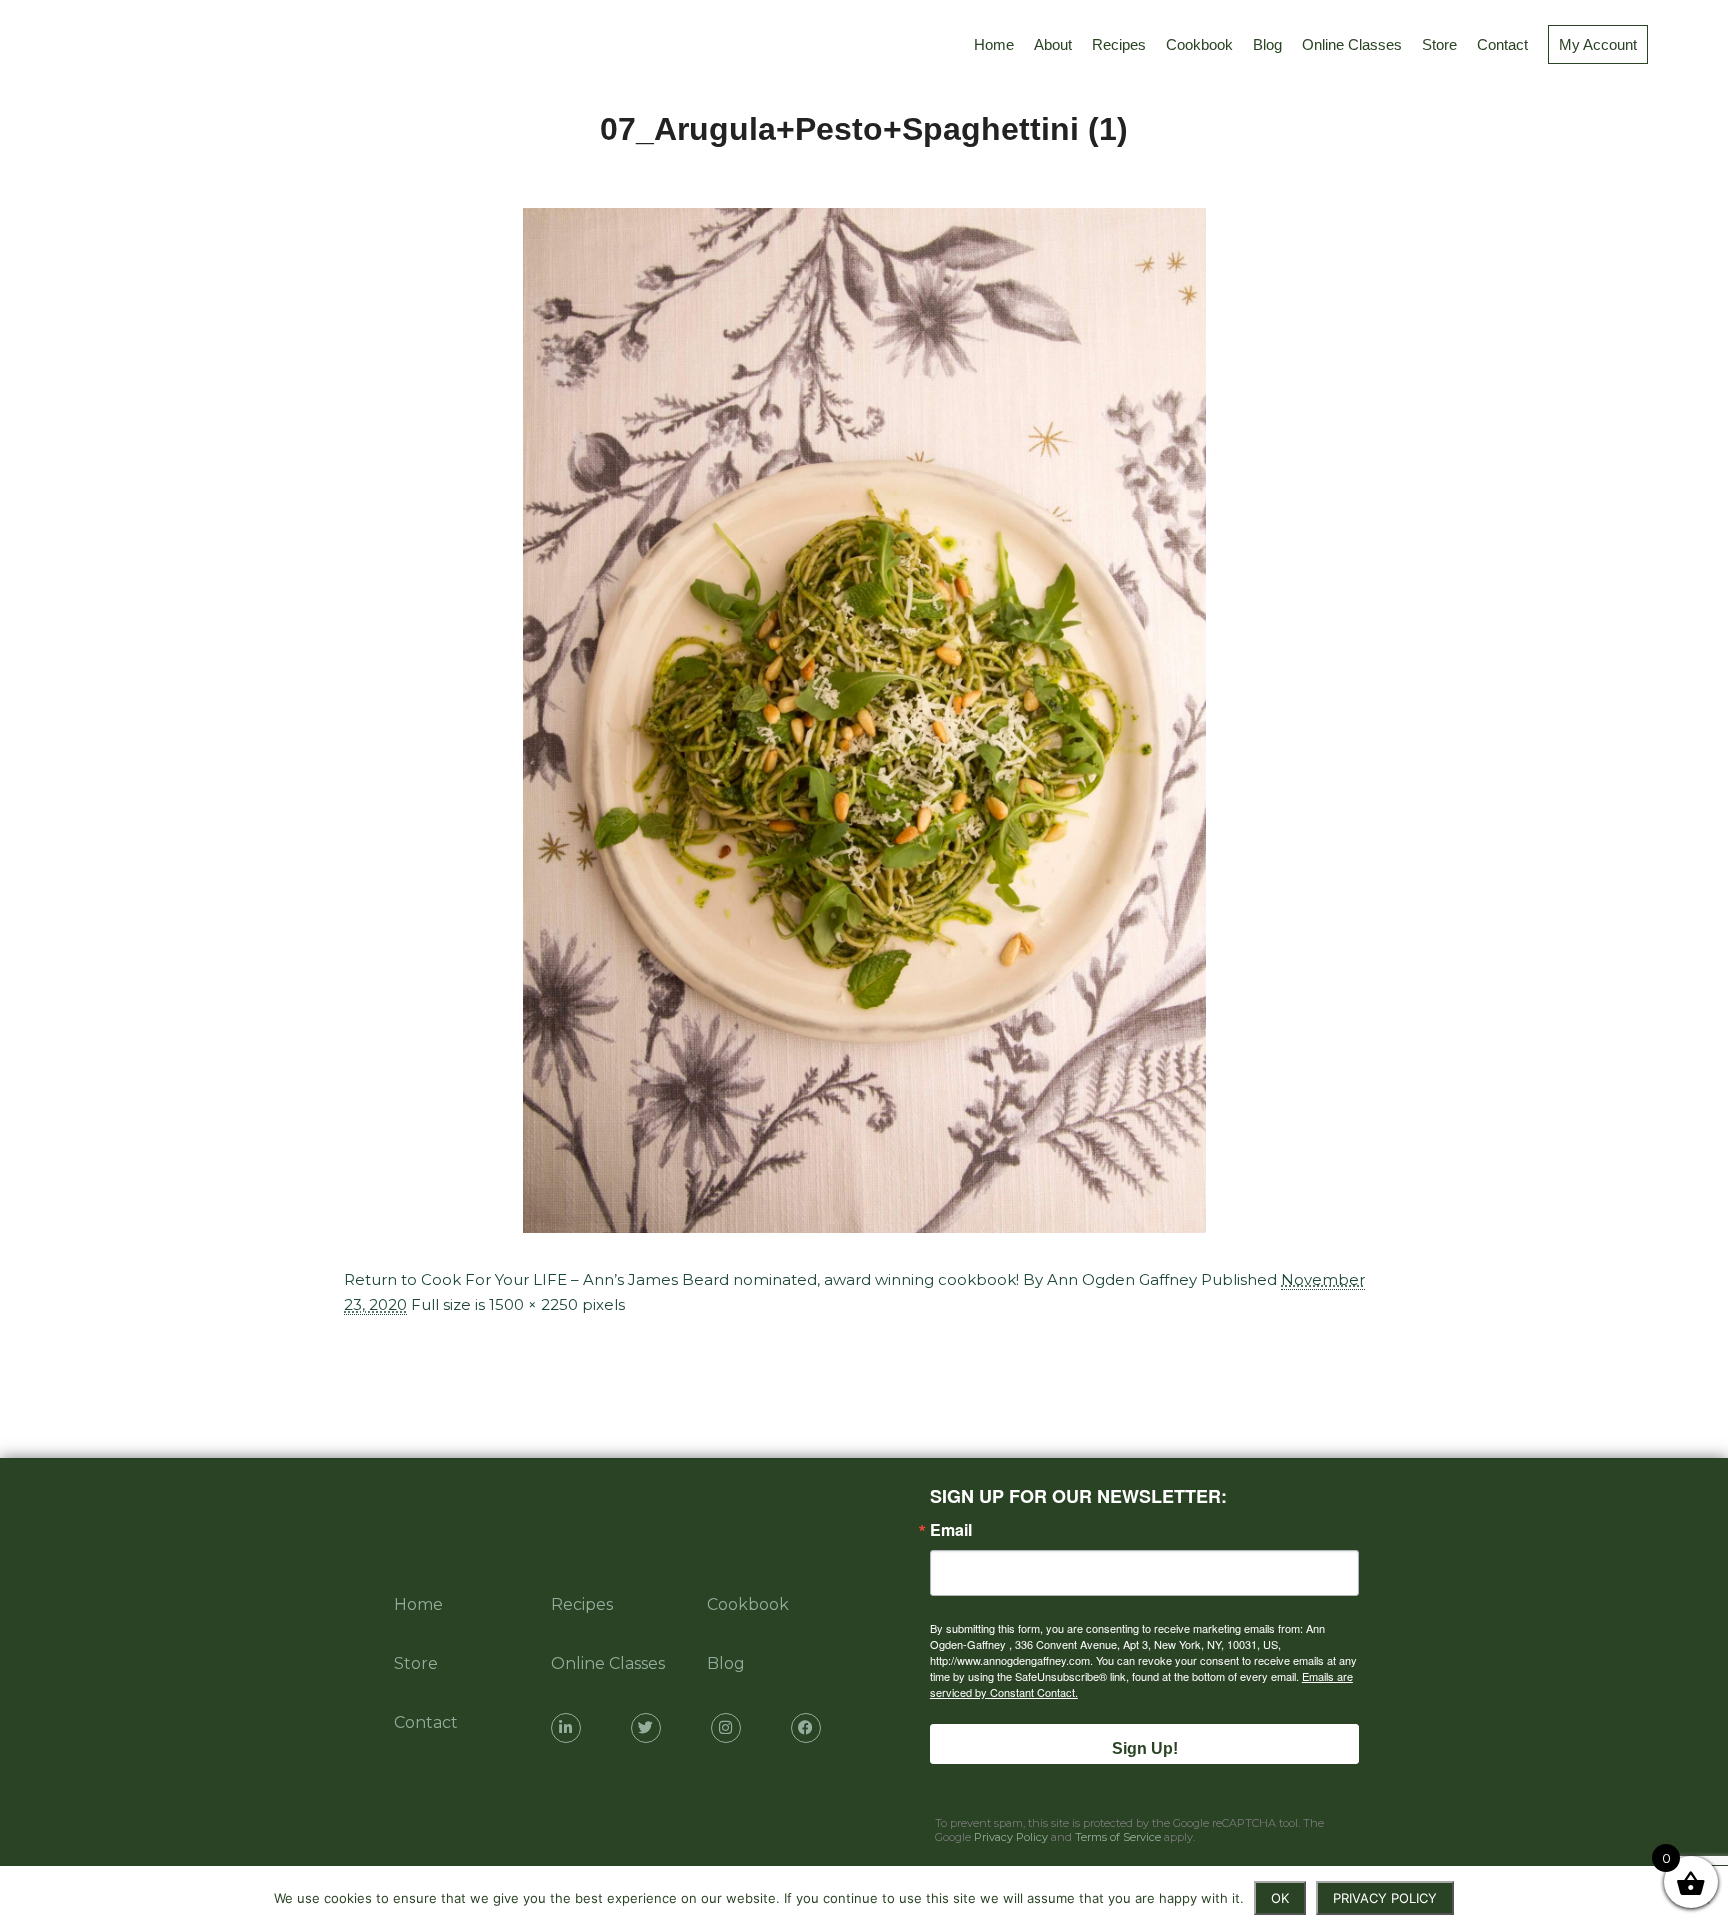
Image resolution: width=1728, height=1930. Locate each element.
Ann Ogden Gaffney (1122, 1279)
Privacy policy (1385, 1898)
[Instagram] (726, 1728)
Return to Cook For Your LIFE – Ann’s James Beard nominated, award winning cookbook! (681, 1279)
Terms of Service (1118, 1837)
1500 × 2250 (533, 1304)
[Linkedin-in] (566, 1728)
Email (951, 1530)
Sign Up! (1145, 1748)
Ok (1280, 1898)
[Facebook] (806, 1728)
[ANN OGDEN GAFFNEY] (38, 45)
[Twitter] (646, 1728)
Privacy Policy (1011, 1837)
